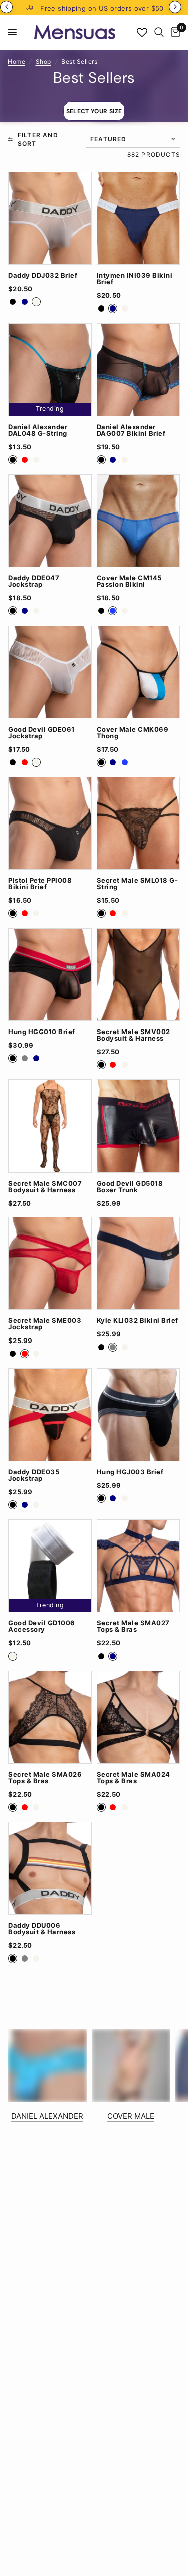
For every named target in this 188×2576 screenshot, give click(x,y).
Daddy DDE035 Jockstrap (34, 1475)
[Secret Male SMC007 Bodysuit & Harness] (50, 1126)
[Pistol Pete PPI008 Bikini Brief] (50, 823)
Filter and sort (38, 139)
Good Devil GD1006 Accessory (42, 1626)
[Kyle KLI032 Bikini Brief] (139, 1263)
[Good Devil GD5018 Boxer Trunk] (139, 1126)
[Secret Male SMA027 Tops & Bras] (139, 1566)
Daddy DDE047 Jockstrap (34, 581)
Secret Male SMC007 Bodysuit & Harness (45, 1187)
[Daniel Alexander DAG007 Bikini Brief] (139, 370)
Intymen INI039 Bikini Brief (135, 279)
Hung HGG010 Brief (42, 1032)
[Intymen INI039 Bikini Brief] (139, 218)
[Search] (159, 32)
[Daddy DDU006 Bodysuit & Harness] (50, 1868)
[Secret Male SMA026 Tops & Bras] (50, 1717)
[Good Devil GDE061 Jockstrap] (50, 672)
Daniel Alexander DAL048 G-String (38, 430)
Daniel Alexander (47, 2116)
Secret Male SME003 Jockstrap (45, 1324)
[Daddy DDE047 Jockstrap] (50, 521)
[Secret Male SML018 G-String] (139, 823)
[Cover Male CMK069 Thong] (139, 672)
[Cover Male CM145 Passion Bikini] (139, 521)
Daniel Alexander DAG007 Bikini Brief (131, 430)
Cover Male (131, 2116)
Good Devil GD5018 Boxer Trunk (130, 1187)
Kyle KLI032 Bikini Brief (138, 1321)
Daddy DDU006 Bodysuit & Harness (42, 1929)
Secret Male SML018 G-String (138, 884)
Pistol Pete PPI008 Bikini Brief (40, 884)
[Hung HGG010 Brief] (50, 974)
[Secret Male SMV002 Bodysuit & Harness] (139, 974)
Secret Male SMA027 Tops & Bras (133, 1626)
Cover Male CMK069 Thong (133, 733)
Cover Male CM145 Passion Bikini (129, 581)
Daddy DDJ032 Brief (43, 276)
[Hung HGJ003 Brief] (139, 1415)
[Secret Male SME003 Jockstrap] (50, 1263)
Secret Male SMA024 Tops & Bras (134, 1778)
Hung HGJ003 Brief (130, 1472)
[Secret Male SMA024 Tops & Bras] (139, 1717)
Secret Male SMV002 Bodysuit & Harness (134, 1035)
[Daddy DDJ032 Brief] (50, 218)
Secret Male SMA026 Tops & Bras (45, 1778)
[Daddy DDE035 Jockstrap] (50, 1415)
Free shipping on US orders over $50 (102, 8)
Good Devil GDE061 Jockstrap (41, 733)
